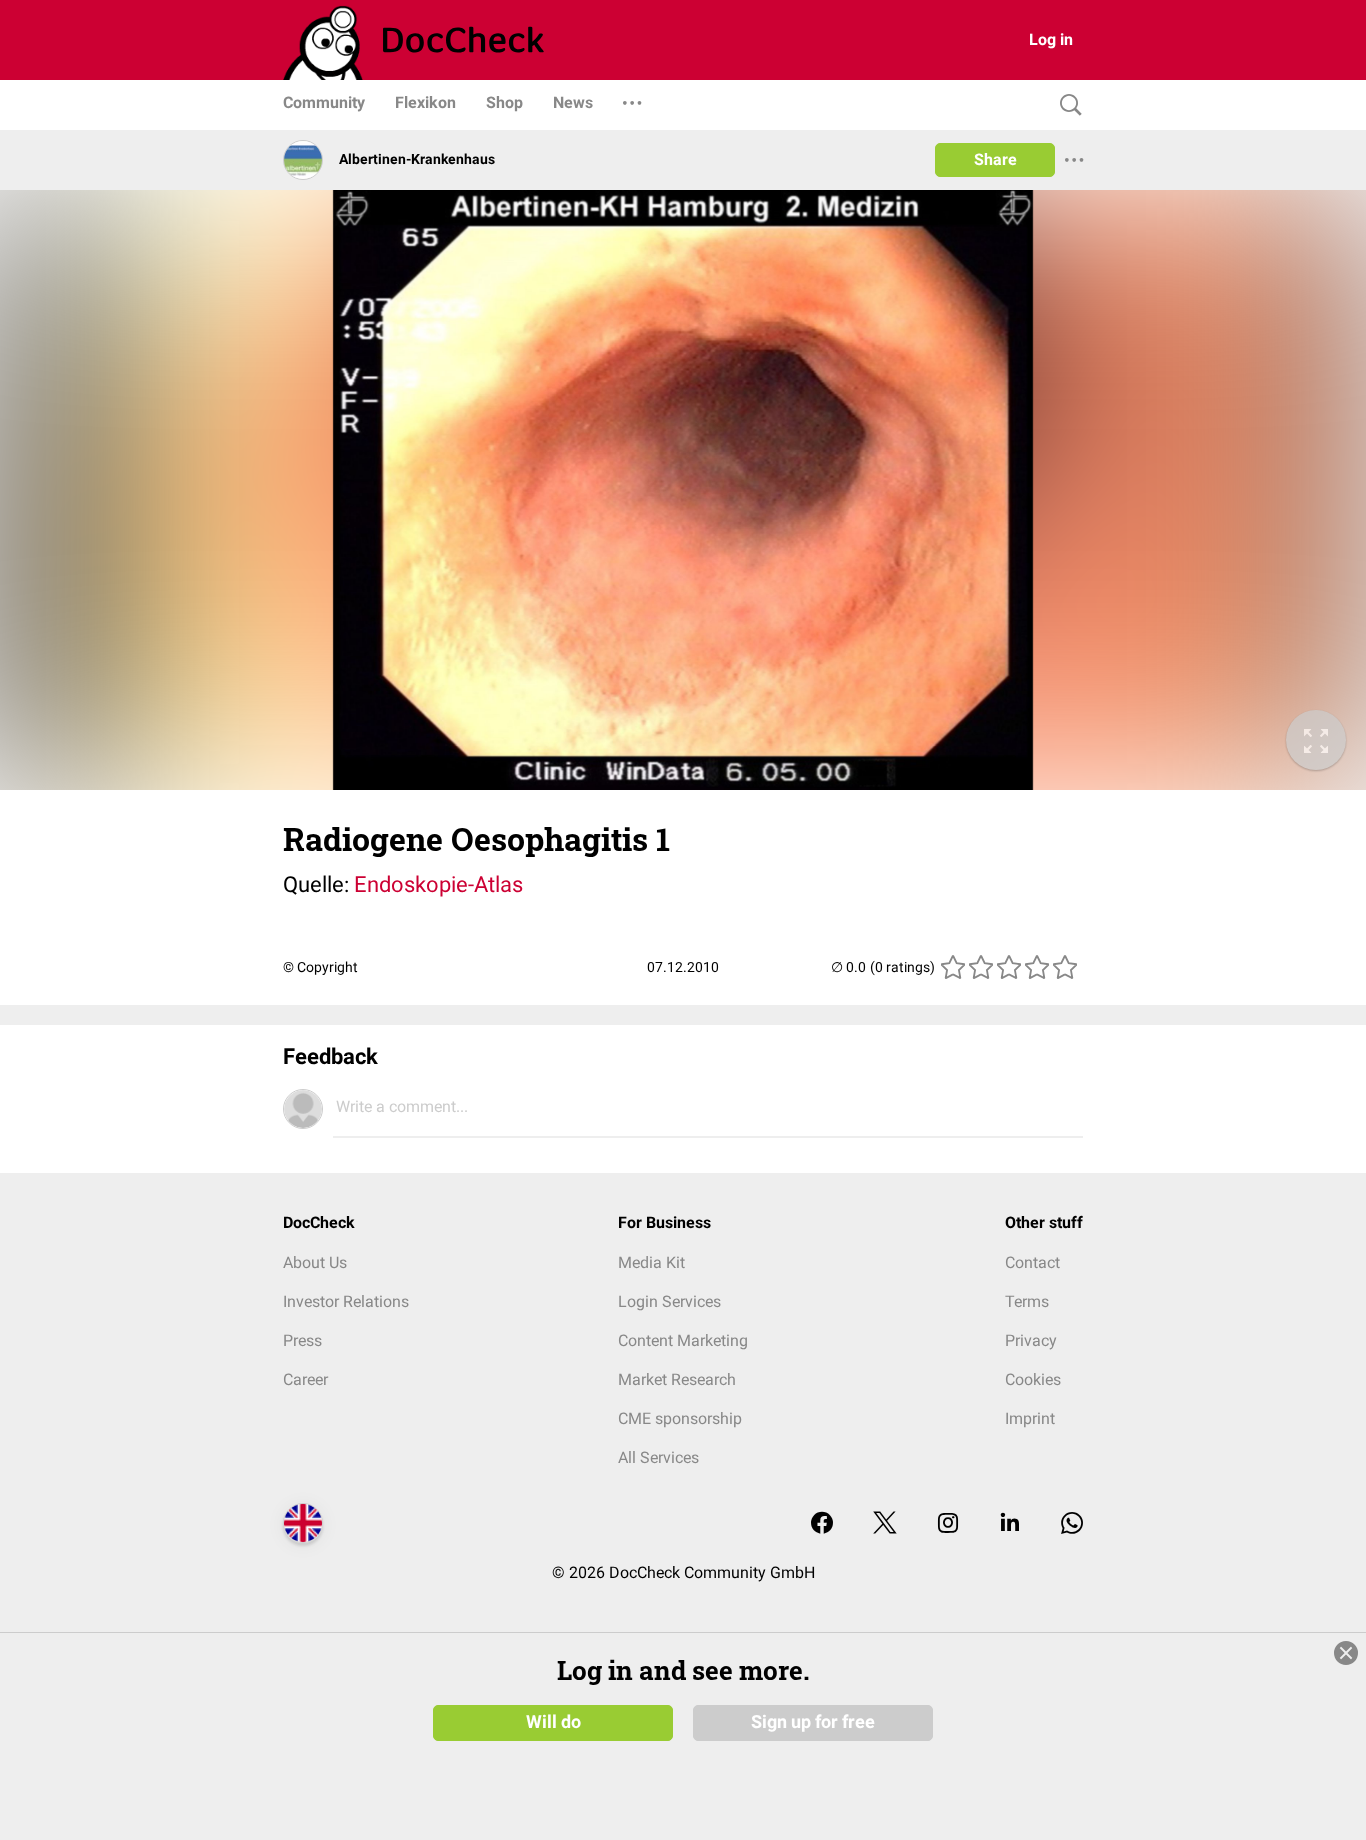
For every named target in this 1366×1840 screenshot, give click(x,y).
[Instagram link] (948, 1524)
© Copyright (320, 967)
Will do (553, 1722)
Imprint (1030, 1418)
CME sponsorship (680, 1418)
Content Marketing (683, 1340)
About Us (315, 1262)
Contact (1032, 1262)
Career (305, 1379)
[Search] (1066, 105)
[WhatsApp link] (1072, 1524)
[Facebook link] (822, 1524)
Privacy (1031, 1340)
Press (302, 1340)
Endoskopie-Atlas (438, 884)
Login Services (669, 1301)
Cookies (1033, 1379)
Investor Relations (346, 1301)
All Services (658, 1457)
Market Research (677, 1379)
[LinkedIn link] (1010, 1524)
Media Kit (651, 1262)
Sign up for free (813, 1722)
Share (995, 159)
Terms (1027, 1301)
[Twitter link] (885, 1524)
